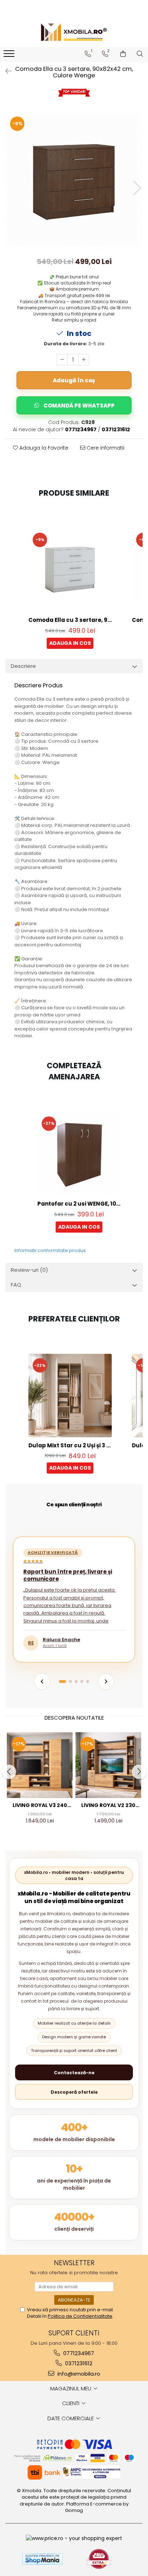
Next (137, 188)
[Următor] (106, 1681)
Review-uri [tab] (29, 1270)
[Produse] (10, 56)
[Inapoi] (5, 71)
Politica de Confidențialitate (80, 2316)
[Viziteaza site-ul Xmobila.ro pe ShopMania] (42, 2559)
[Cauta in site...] (140, 54)
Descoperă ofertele (74, 2092)
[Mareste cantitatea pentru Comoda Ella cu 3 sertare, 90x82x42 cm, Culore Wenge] (84, 360)
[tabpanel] (74, 181)
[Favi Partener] (99, 2559)
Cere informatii (105, 448)
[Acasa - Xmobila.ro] (74, 32)
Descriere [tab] (23, 666)
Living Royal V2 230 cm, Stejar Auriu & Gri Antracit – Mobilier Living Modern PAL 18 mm (108, 1805)
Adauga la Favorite (43, 448)
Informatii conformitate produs (50, 1250)
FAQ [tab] (16, 1285)
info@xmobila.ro (78, 2374)
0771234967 (78, 2353)
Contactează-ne (74, 2073)
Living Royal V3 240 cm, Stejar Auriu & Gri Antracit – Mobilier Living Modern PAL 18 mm (40, 1805)
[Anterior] (42, 1681)
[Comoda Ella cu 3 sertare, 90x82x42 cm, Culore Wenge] (74, 181)
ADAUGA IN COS (70, 643)
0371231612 (78, 2363)
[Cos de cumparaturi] (123, 54)
